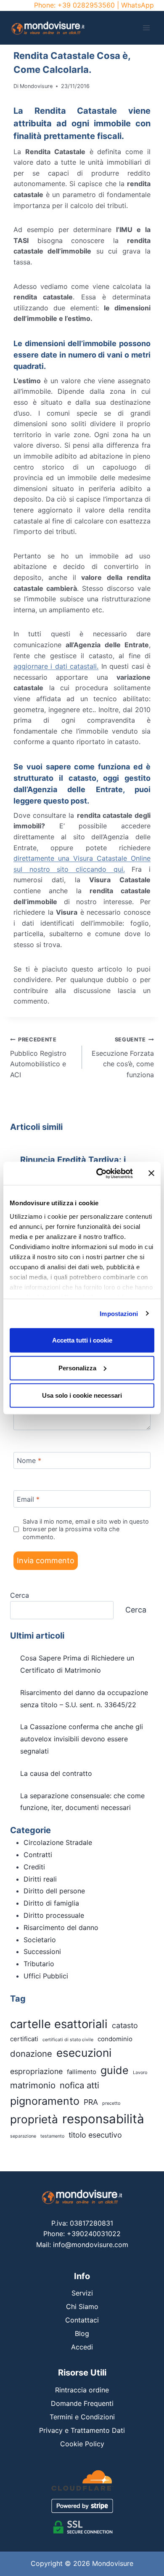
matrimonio (33, 2085)
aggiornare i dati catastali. (56, 666)
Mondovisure (36, 86)
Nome (29, 1460)
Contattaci (82, 2320)
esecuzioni (84, 2053)
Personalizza (77, 1368)
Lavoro (140, 2073)
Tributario (39, 1964)
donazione (31, 2054)
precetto (111, 2103)
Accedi (82, 2347)
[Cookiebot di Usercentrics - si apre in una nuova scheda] (99, 1173)
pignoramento (45, 2101)
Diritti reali (40, 1879)
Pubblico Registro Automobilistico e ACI (38, 1058)
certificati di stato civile (68, 2040)
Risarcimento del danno (61, 1927)
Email (28, 1499)
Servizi (82, 2293)
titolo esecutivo (95, 2135)
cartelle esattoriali (59, 2024)
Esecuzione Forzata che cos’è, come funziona (123, 1058)
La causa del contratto (56, 1773)
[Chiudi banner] (151, 1173)
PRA (91, 2102)
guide (115, 2070)
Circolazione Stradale (58, 1842)
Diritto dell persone (54, 1891)
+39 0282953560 (86, 5)
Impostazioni (119, 1313)
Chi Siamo (82, 2306)
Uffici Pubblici (46, 1976)
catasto (125, 2025)
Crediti (34, 1867)
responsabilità (103, 2119)
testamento (52, 2136)
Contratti (38, 1855)
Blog (82, 2333)
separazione (23, 2136)
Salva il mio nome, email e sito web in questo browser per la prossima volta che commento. (86, 1529)
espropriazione (36, 2071)
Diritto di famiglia (51, 1903)
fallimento (82, 2072)
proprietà (34, 2119)
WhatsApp (138, 5)
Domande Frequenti (82, 2403)
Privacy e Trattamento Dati (82, 2430)
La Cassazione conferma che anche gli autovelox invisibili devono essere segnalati (82, 1739)
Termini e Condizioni (82, 2417)
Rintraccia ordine (82, 2390)
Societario (40, 1940)
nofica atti (79, 2085)
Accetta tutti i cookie (82, 1340)
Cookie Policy (82, 2444)
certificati (24, 2039)
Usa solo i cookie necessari (82, 1395)
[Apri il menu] (146, 28)
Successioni (42, 1951)
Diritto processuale (54, 1915)
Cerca (20, 1595)
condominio (115, 2039)
